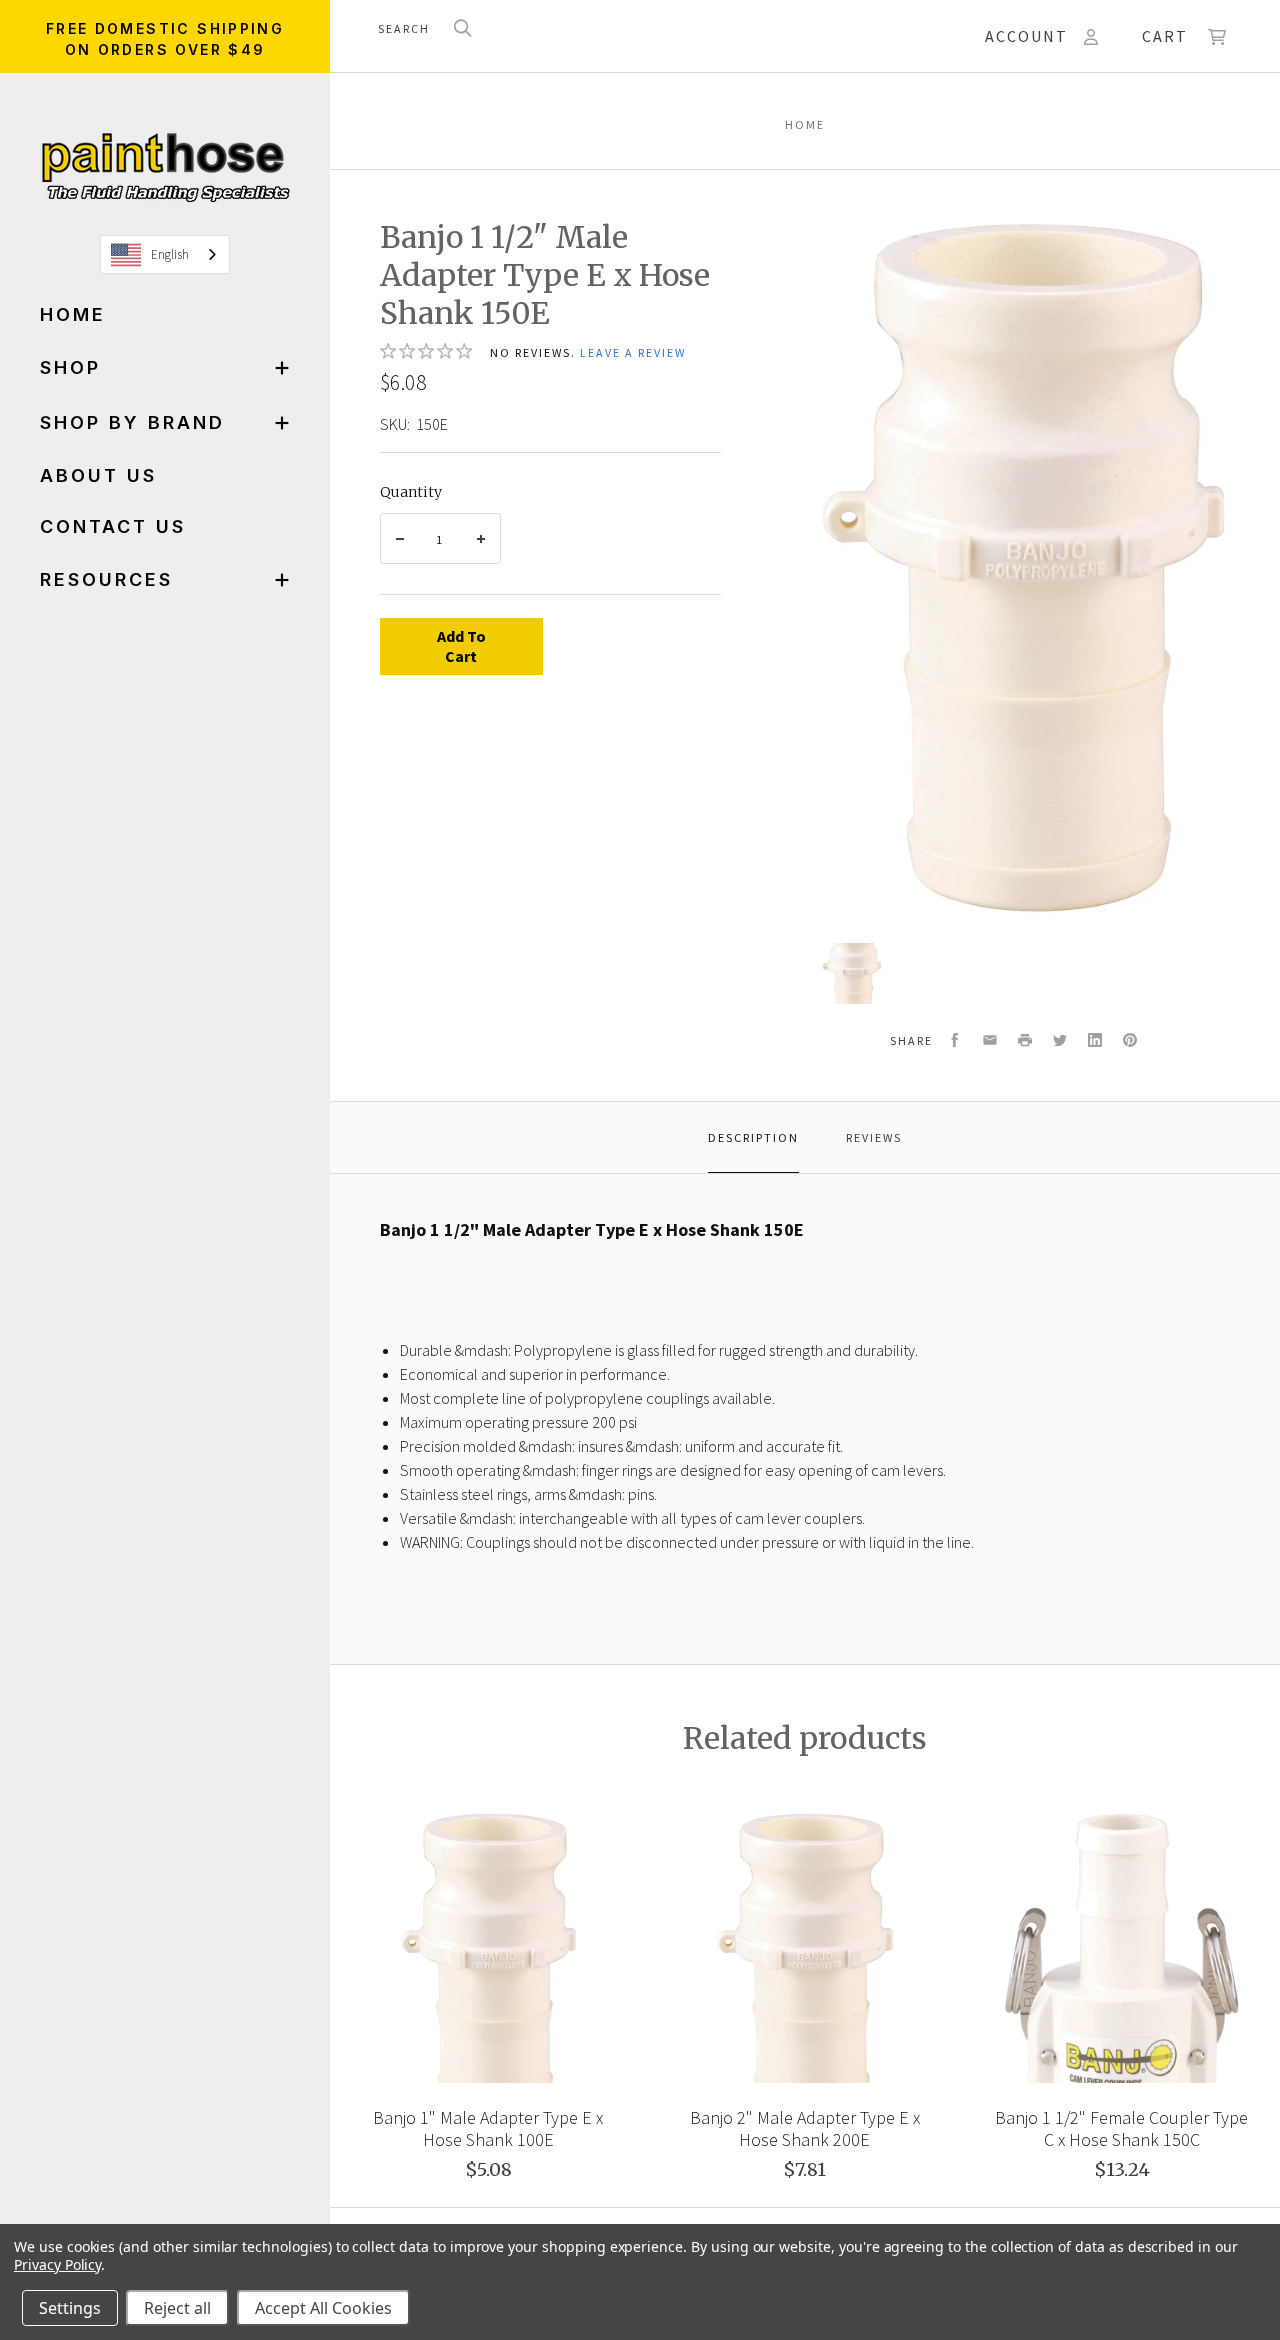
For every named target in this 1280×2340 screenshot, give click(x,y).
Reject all (177, 2308)
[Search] (463, 29)
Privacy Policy (57, 2264)
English (170, 254)
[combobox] (165, 254)
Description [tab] (753, 1137)
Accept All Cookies (323, 2308)
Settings (70, 2308)
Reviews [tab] (874, 1137)
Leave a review (633, 352)
